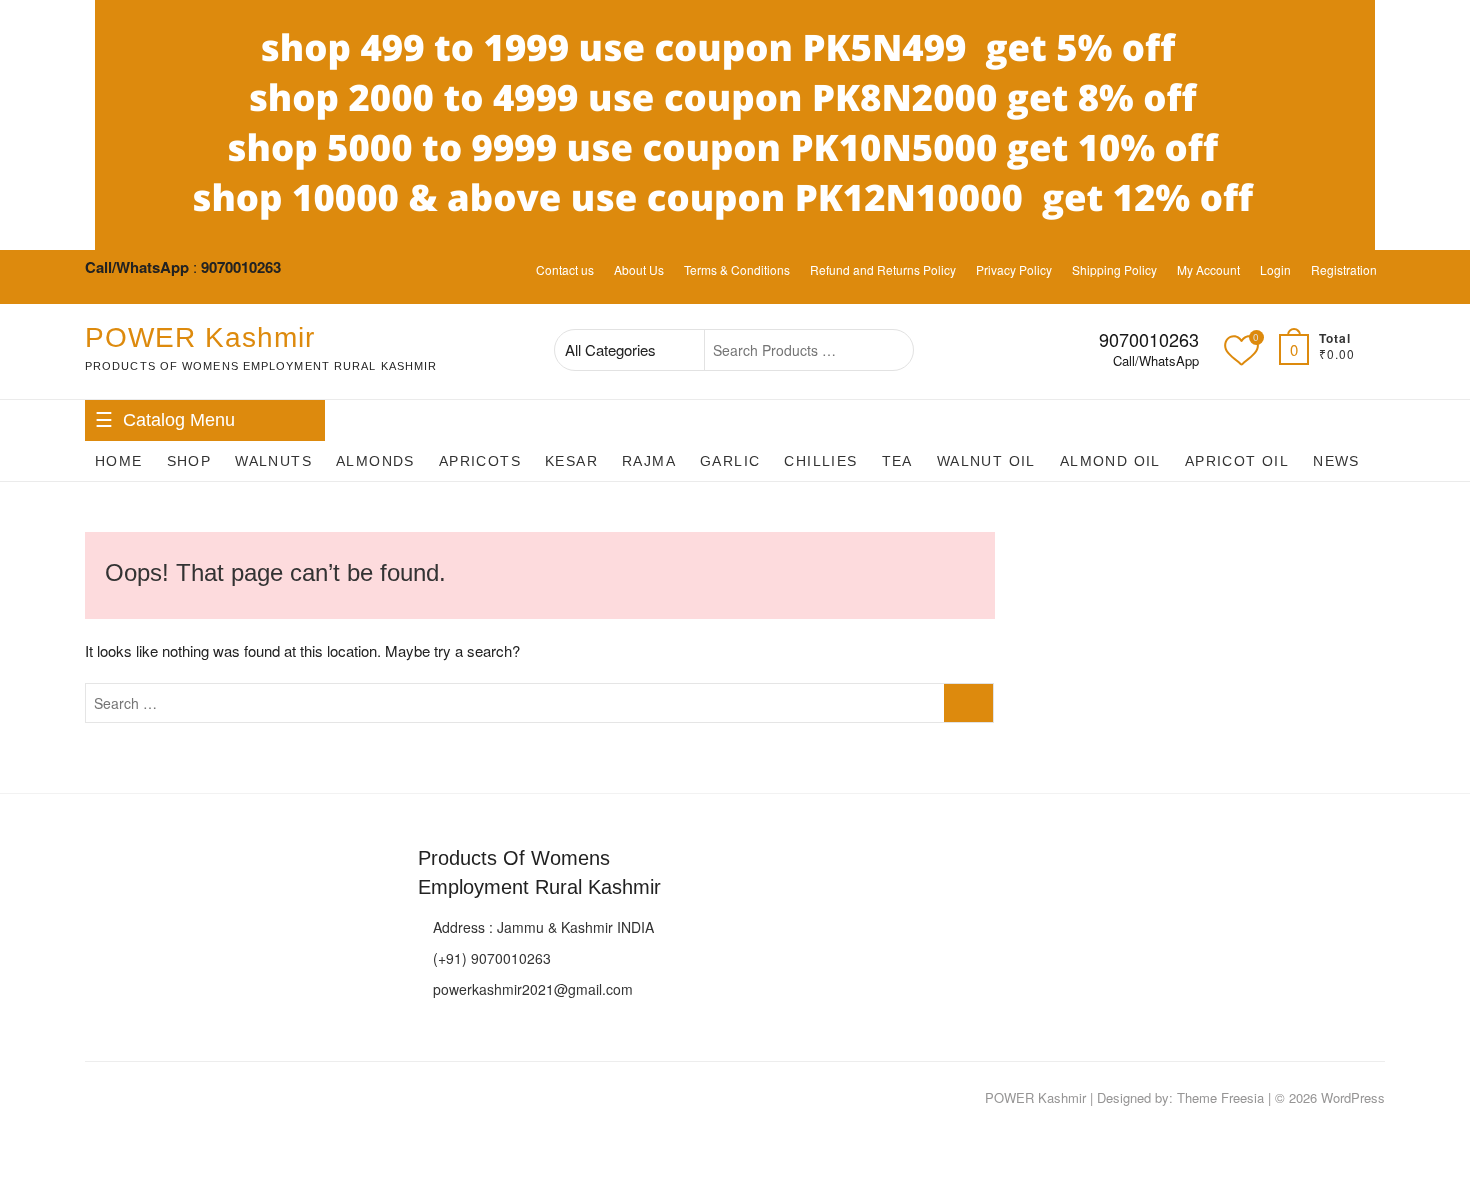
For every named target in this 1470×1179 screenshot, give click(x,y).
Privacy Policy (1014, 269)
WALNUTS (273, 461)
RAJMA (649, 461)
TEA (897, 461)
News (1336, 461)
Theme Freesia (1220, 1097)
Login (1275, 269)
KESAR (571, 461)
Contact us (565, 269)
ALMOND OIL (1110, 461)
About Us (639, 269)
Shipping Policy (1114, 269)
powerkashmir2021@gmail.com (531, 989)
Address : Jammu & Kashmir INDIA (541, 927)
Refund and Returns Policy (883, 269)
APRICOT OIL (1237, 461)
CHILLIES (820, 461)
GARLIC (730, 461)
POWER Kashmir (200, 337)
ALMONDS (375, 461)
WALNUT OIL (986, 461)
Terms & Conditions (737, 269)
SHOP (189, 461)
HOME (119, 461)
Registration (1344, 269)
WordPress (1353, 1097)
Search (887, 350)
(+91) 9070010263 (490, 958)
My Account (1208, 269)
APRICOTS (480, 461)
